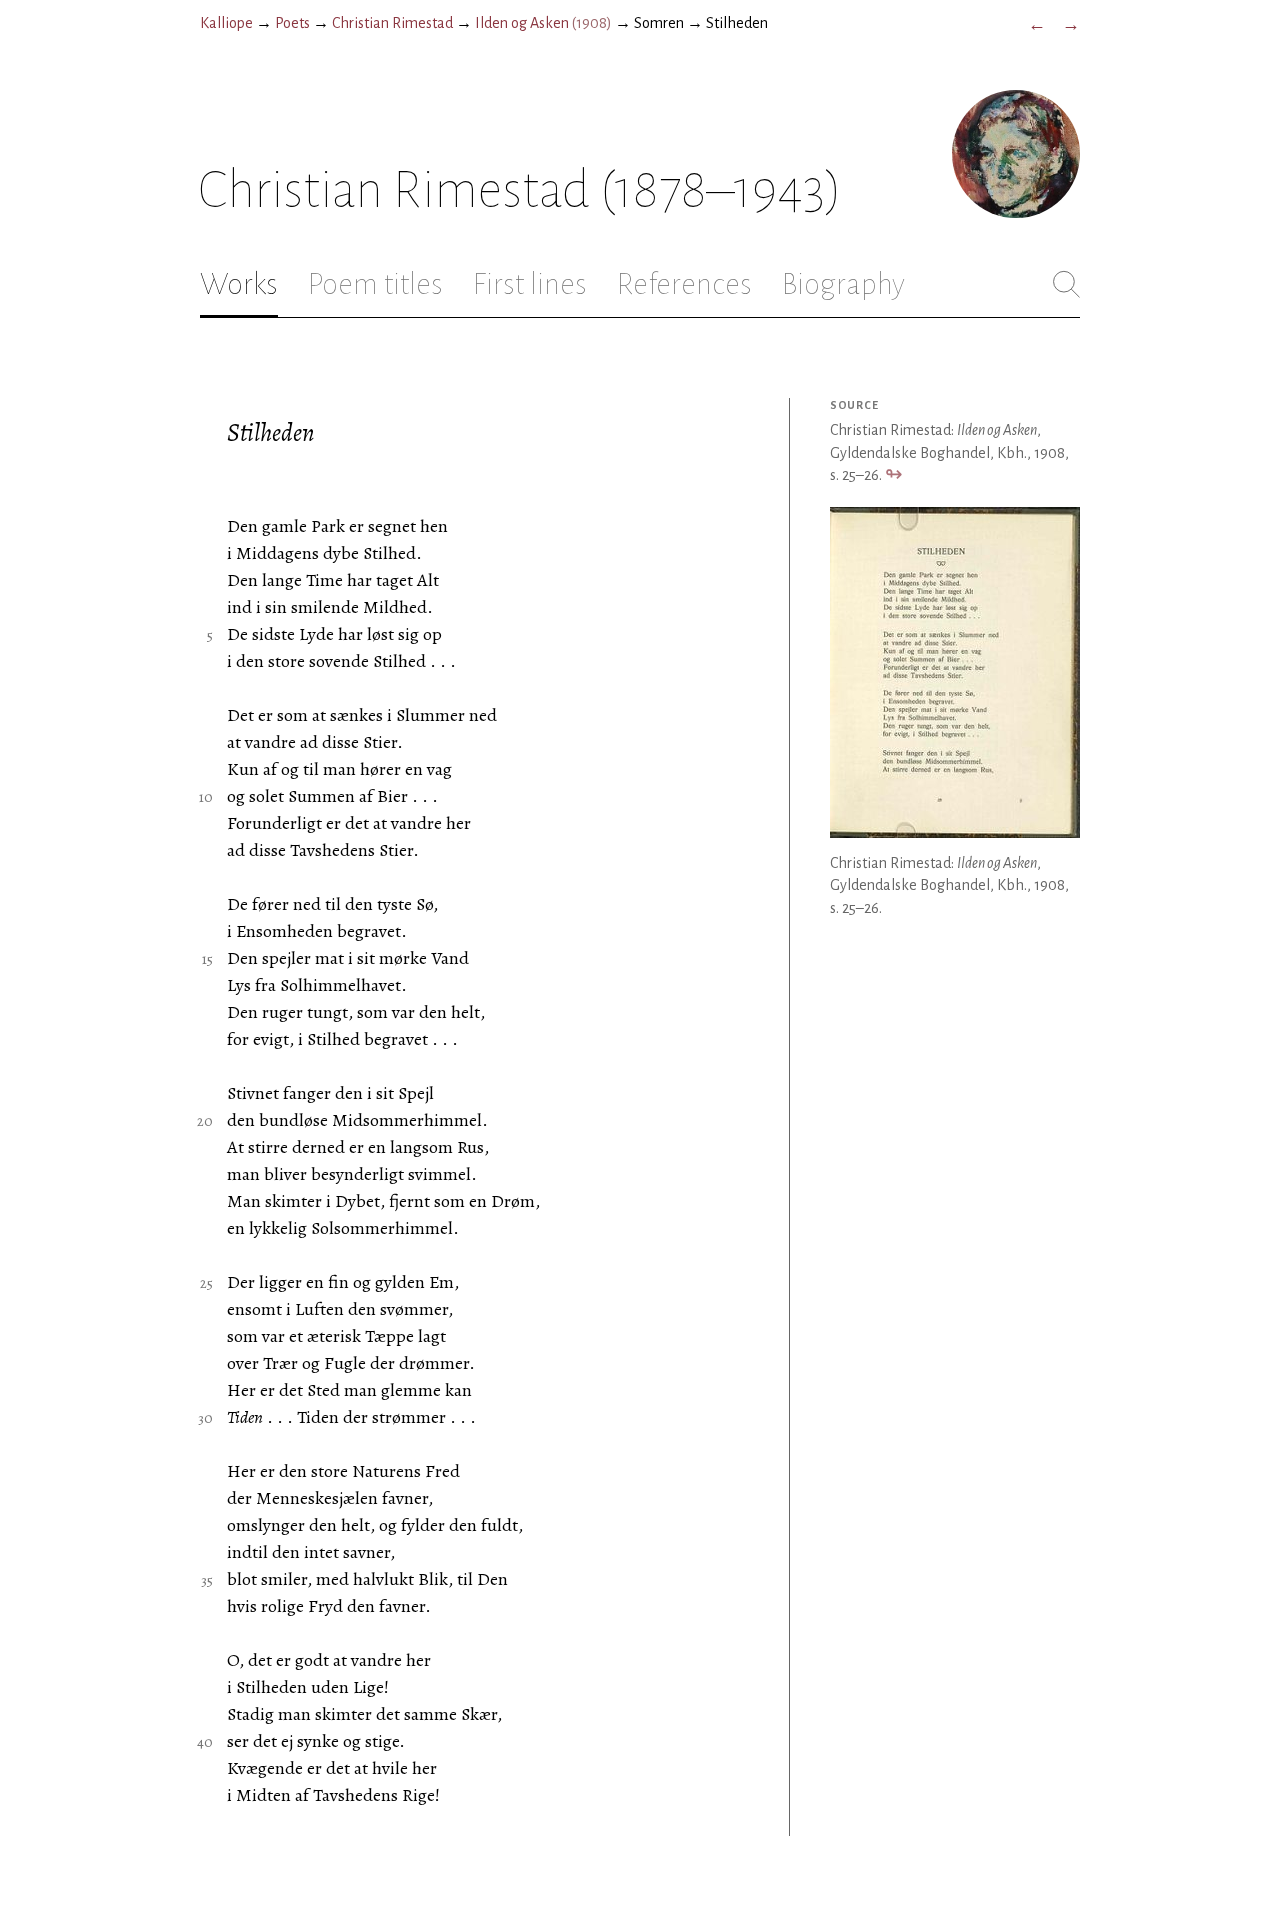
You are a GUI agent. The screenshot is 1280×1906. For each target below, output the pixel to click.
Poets (292, 23)
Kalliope (226, 23)
